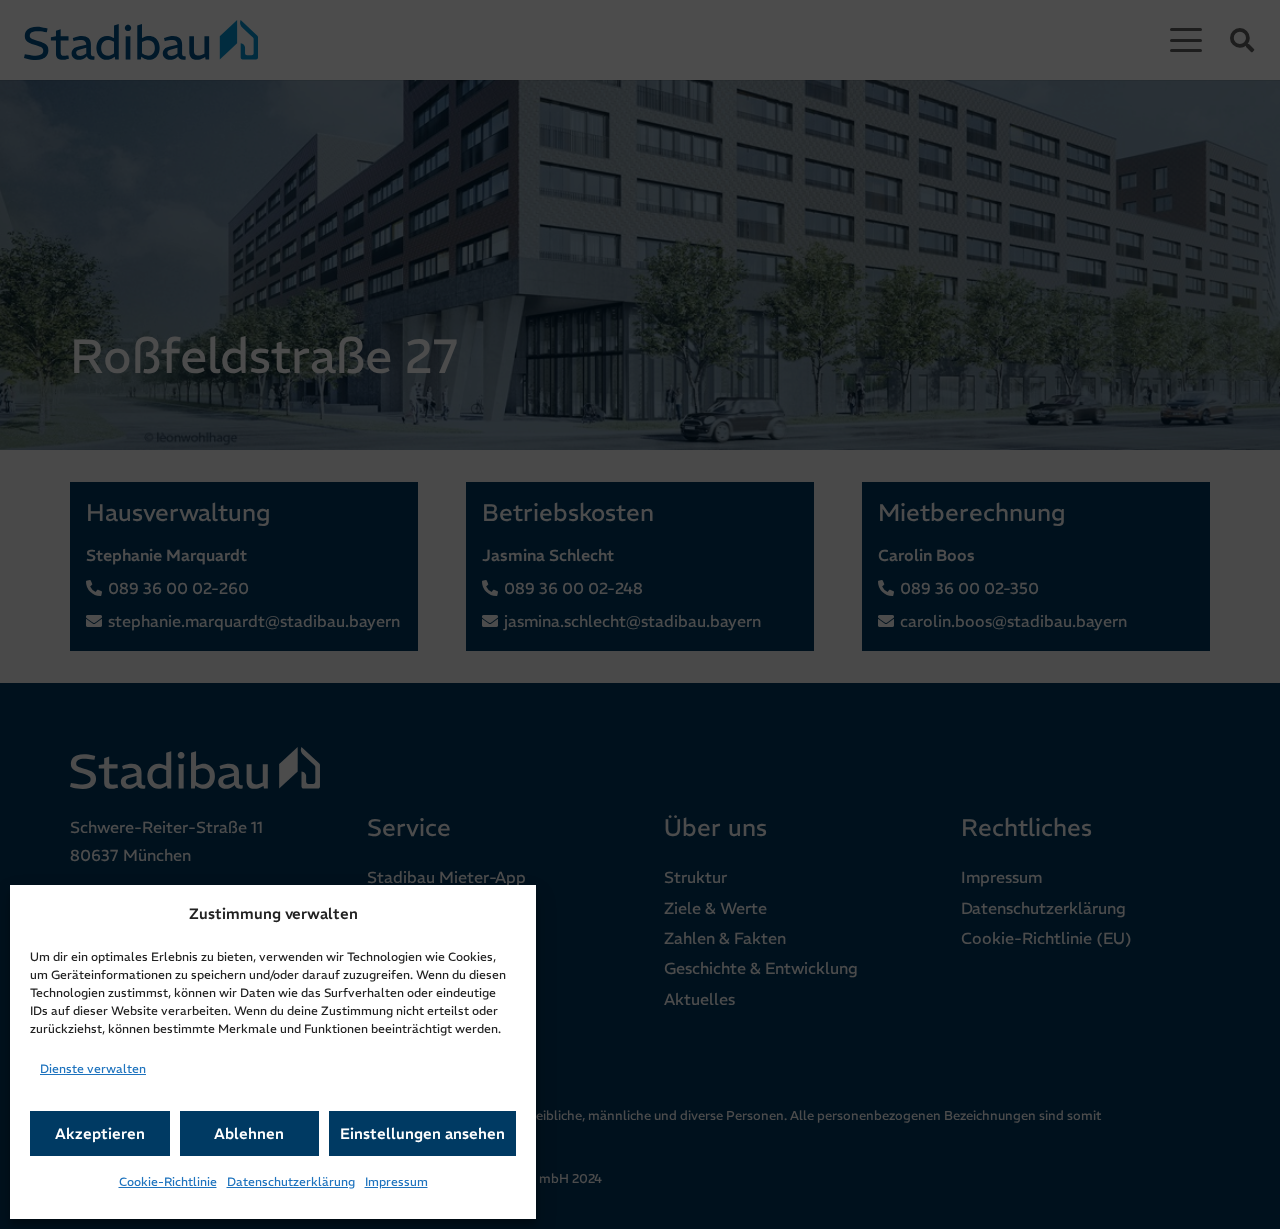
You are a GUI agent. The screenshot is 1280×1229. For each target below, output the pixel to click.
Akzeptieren (100, 1133)
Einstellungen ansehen (422, 1133)
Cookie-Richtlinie (168, 1181)
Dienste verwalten (93, 1068)
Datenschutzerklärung (291, 1181)
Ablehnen (249, 1133)
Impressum (396, 1181)
